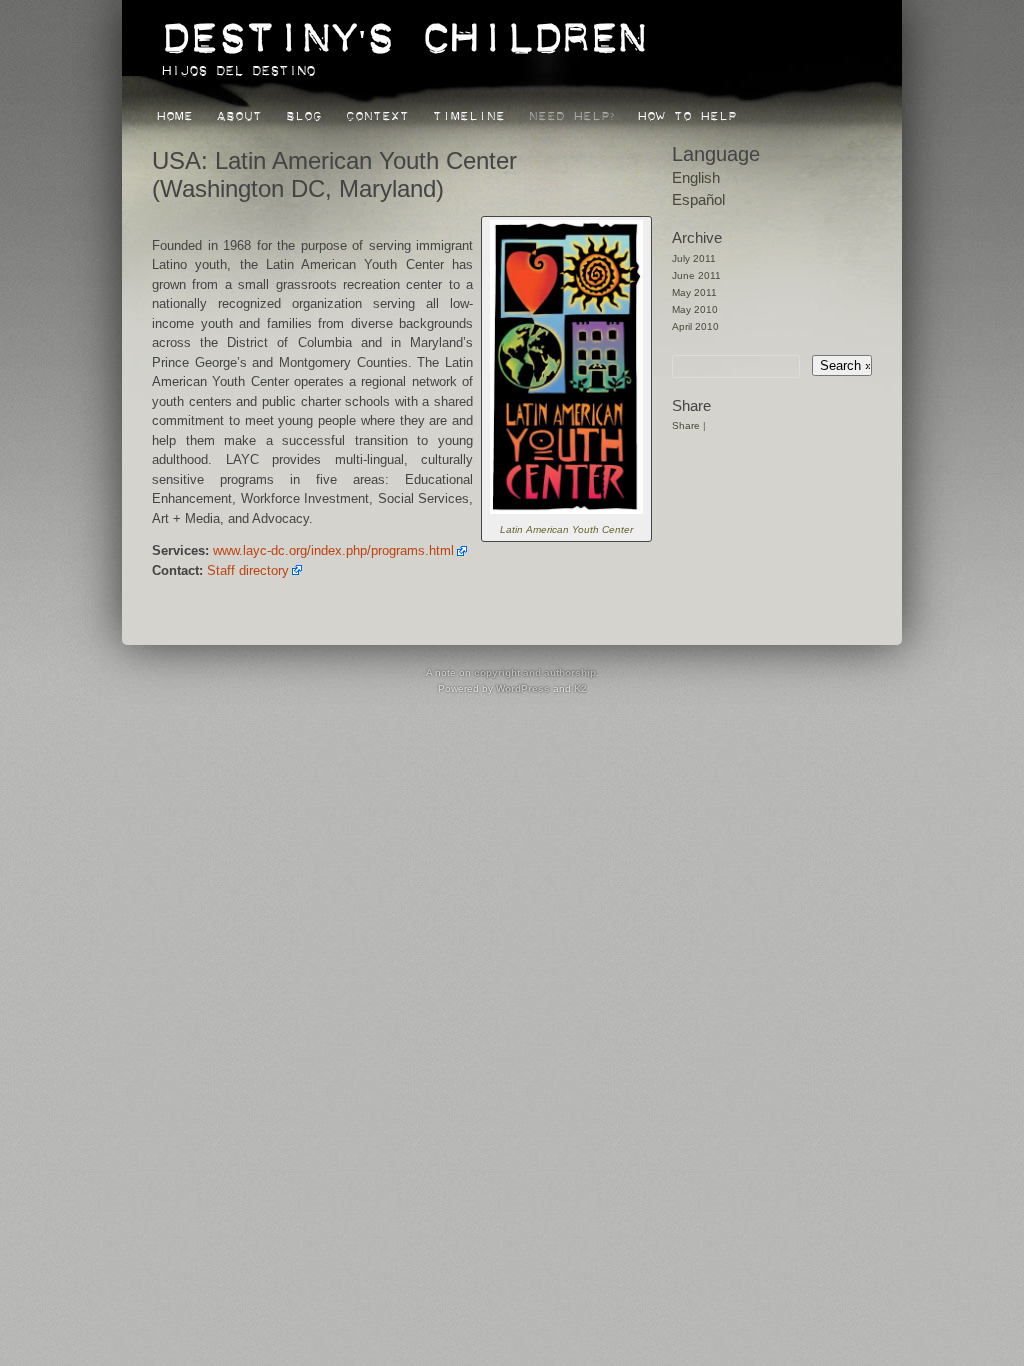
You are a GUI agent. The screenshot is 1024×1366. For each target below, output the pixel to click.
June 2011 (696, 275)
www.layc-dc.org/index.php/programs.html (333, 550)
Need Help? (571, 113)
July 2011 (694, 258)
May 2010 (695, 309)
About (239, 113)
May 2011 (694, 292)
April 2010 (695, 326)
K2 (580, 688)
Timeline (469, 113)
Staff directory (248, 570)
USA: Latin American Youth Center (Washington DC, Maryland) (334, 174)
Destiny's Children (404, 27)
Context (377, 113)
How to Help (687, 113)
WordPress (523, 688)
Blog (304, 113)
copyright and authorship (535, 672)
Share (686, 425)
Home (175, 113)
